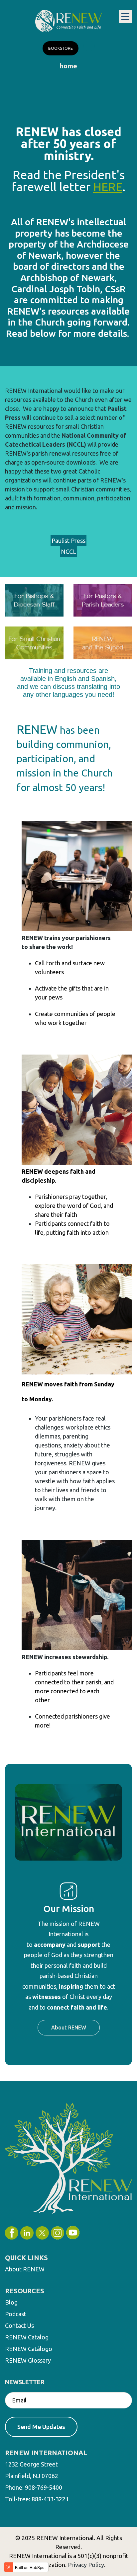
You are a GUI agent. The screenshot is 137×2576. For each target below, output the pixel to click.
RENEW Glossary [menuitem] (28, 2360)
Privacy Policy (86, 2565)
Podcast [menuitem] (16, 2314)
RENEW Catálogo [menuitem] (29, 2349)
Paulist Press (68, 541)
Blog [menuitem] (11, 2302)
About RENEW (69, 2027)
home (68, 66)
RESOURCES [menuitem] (25, 2291)
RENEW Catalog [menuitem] (27, 2337)
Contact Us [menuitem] (19, 2325)
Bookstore (61, 48)
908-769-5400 (44, 2487)
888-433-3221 (50, 2499)
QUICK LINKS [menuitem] (26, 2258)
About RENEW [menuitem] (25, 2269)
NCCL (68, 552)
